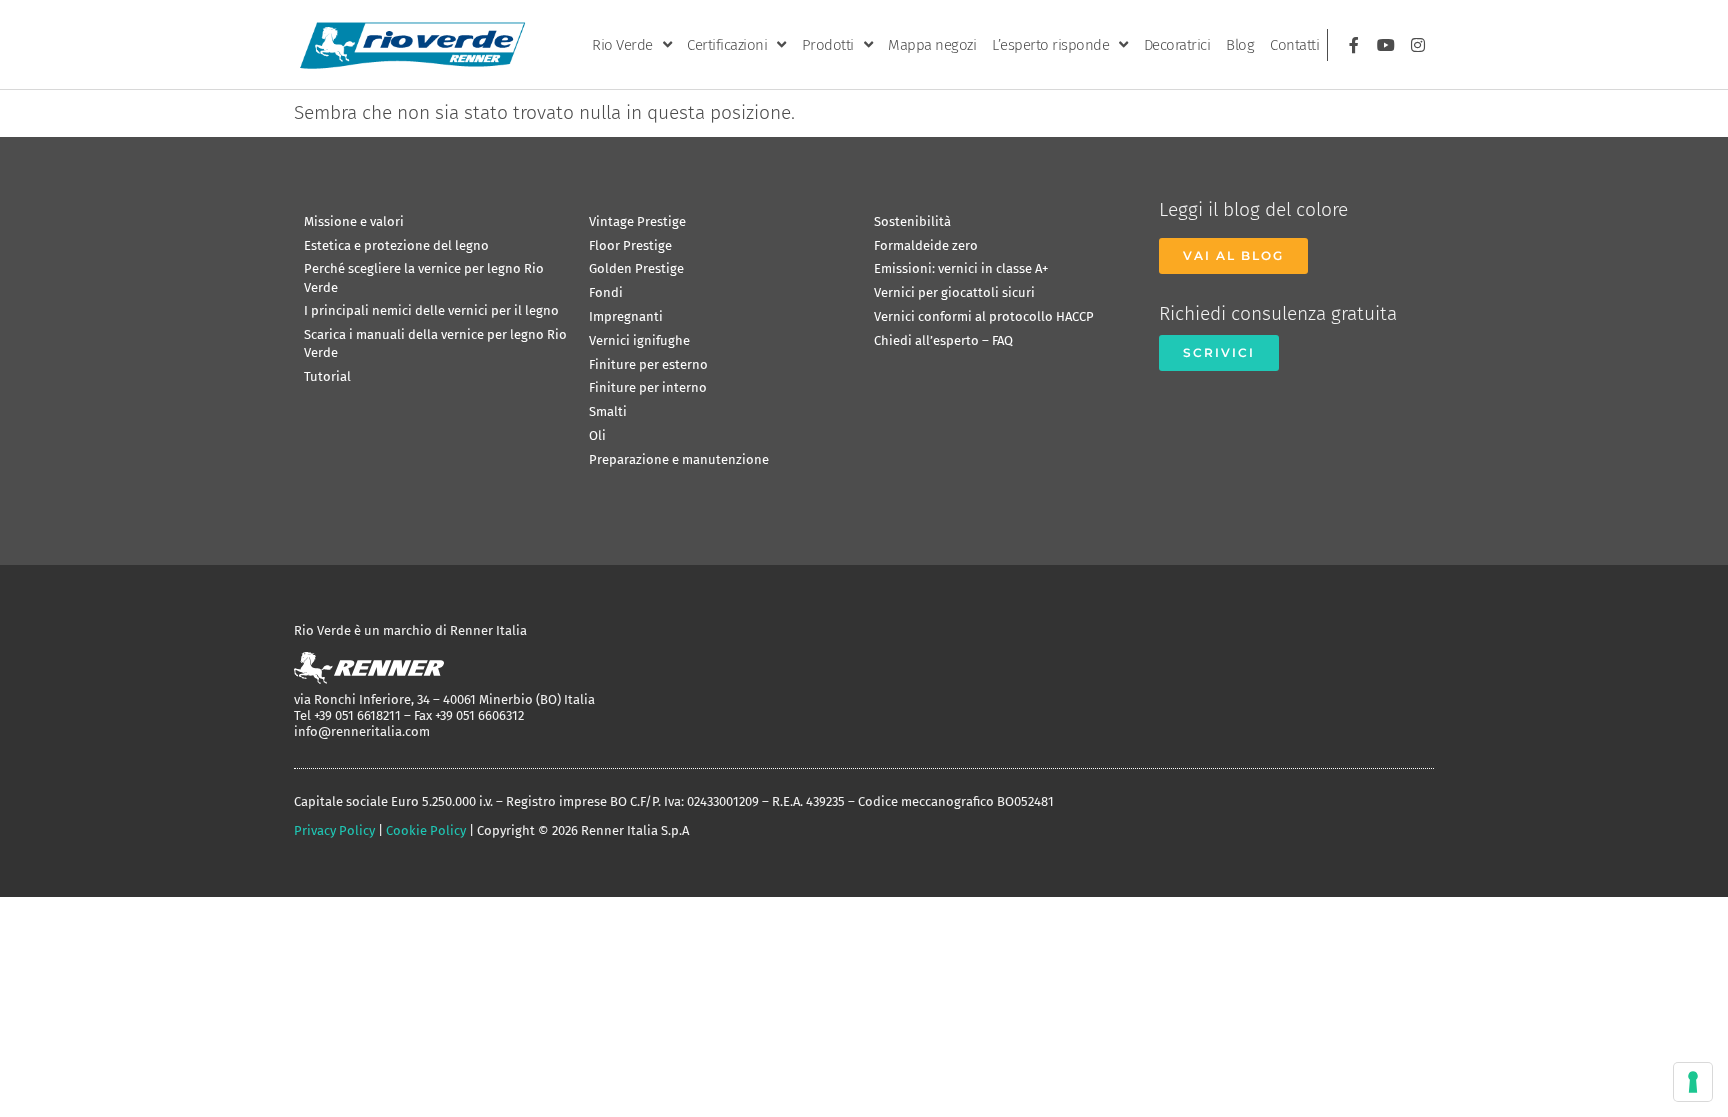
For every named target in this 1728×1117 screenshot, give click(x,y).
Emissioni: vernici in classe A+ (961, 268)
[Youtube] (1386, 45)
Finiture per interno (648, 387)
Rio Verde (622, 45)
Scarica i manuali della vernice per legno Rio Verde (435, 343)
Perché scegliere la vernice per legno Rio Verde (424, 277)
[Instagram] (1418, 45)
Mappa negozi (932, 45)
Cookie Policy (426, 830)
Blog (1240, 45)
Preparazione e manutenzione (679, 459)
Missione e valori (354, 221)
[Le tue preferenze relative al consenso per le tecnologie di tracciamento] (1693, 1082)
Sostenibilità (912, 221)
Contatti (1294, 45)
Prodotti (828, 45)
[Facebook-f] (1354, 45)
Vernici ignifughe (639, 340)
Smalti (608, 411)
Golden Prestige (636, 268)
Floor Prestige (630, 245)
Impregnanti (626, 316)
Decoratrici (1177, 45)
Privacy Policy (334, 830)
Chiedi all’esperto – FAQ (943, 340)
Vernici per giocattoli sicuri (954, 292)
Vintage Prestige (637, 221)
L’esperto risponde (1050, 45)
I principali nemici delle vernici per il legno (431, 310)
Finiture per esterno (648, 364)
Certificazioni (727, 45)
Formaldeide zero (926, 245)
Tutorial (327, 376)
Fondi (606, 292)
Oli (597, 435)
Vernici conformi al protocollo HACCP (984, 316)
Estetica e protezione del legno (396, 245)
